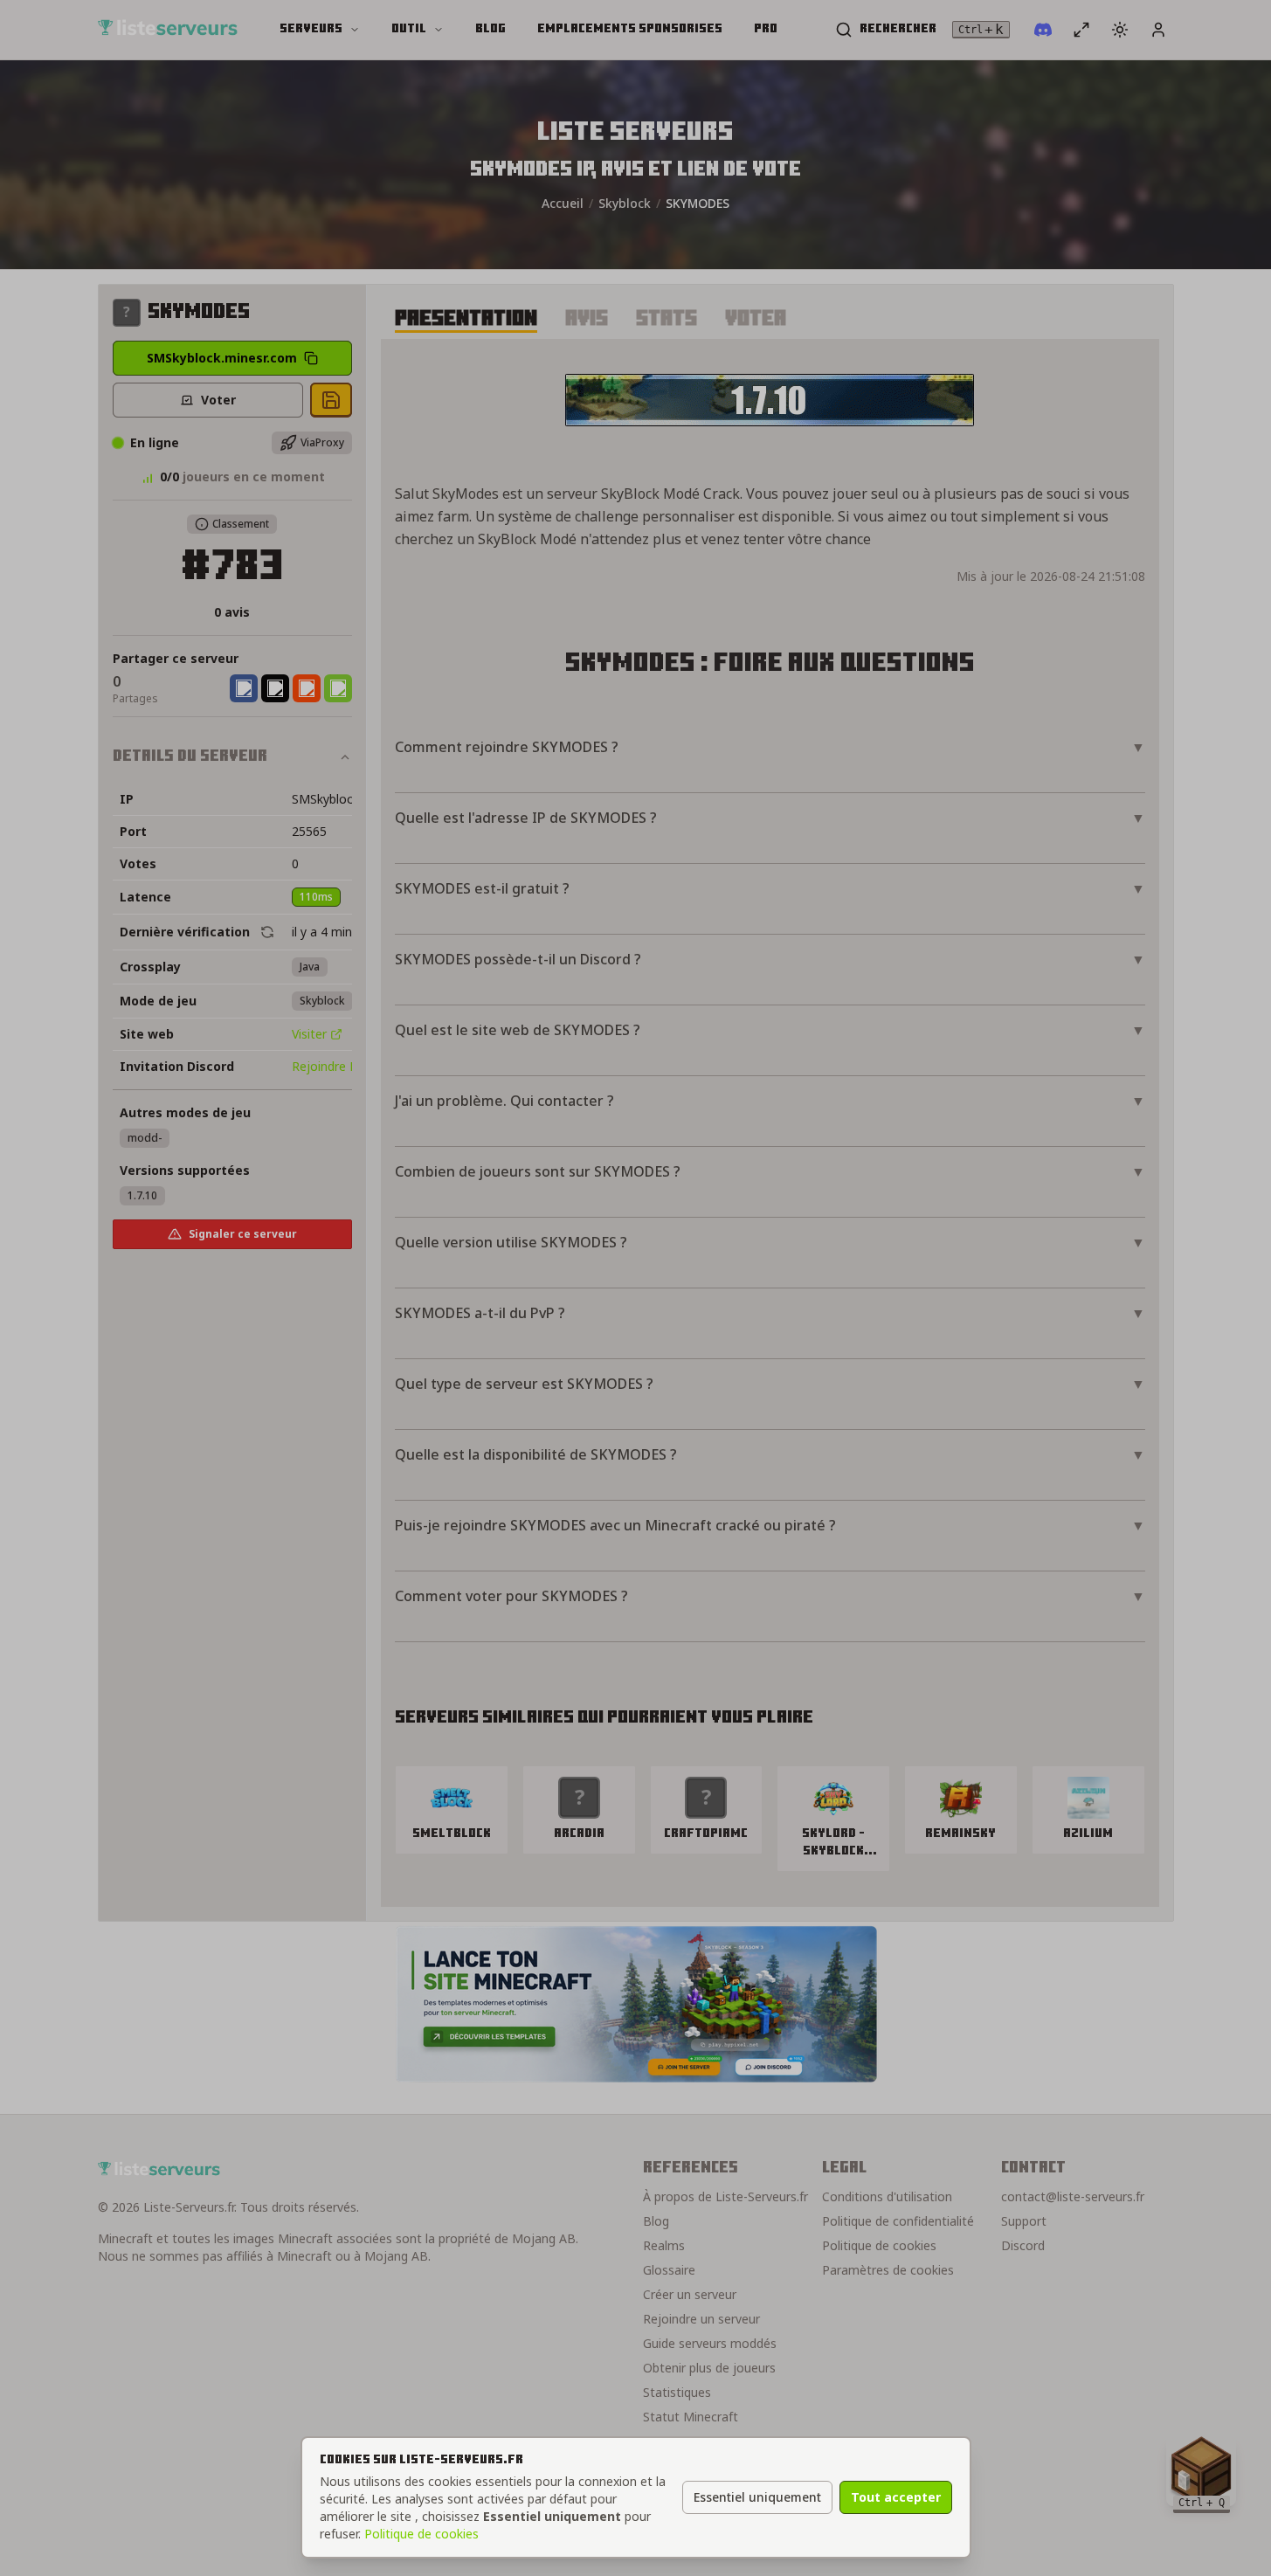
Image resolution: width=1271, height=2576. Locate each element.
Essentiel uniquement (757, 2497)
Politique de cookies (421, 2534)
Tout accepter (896, 2497)
